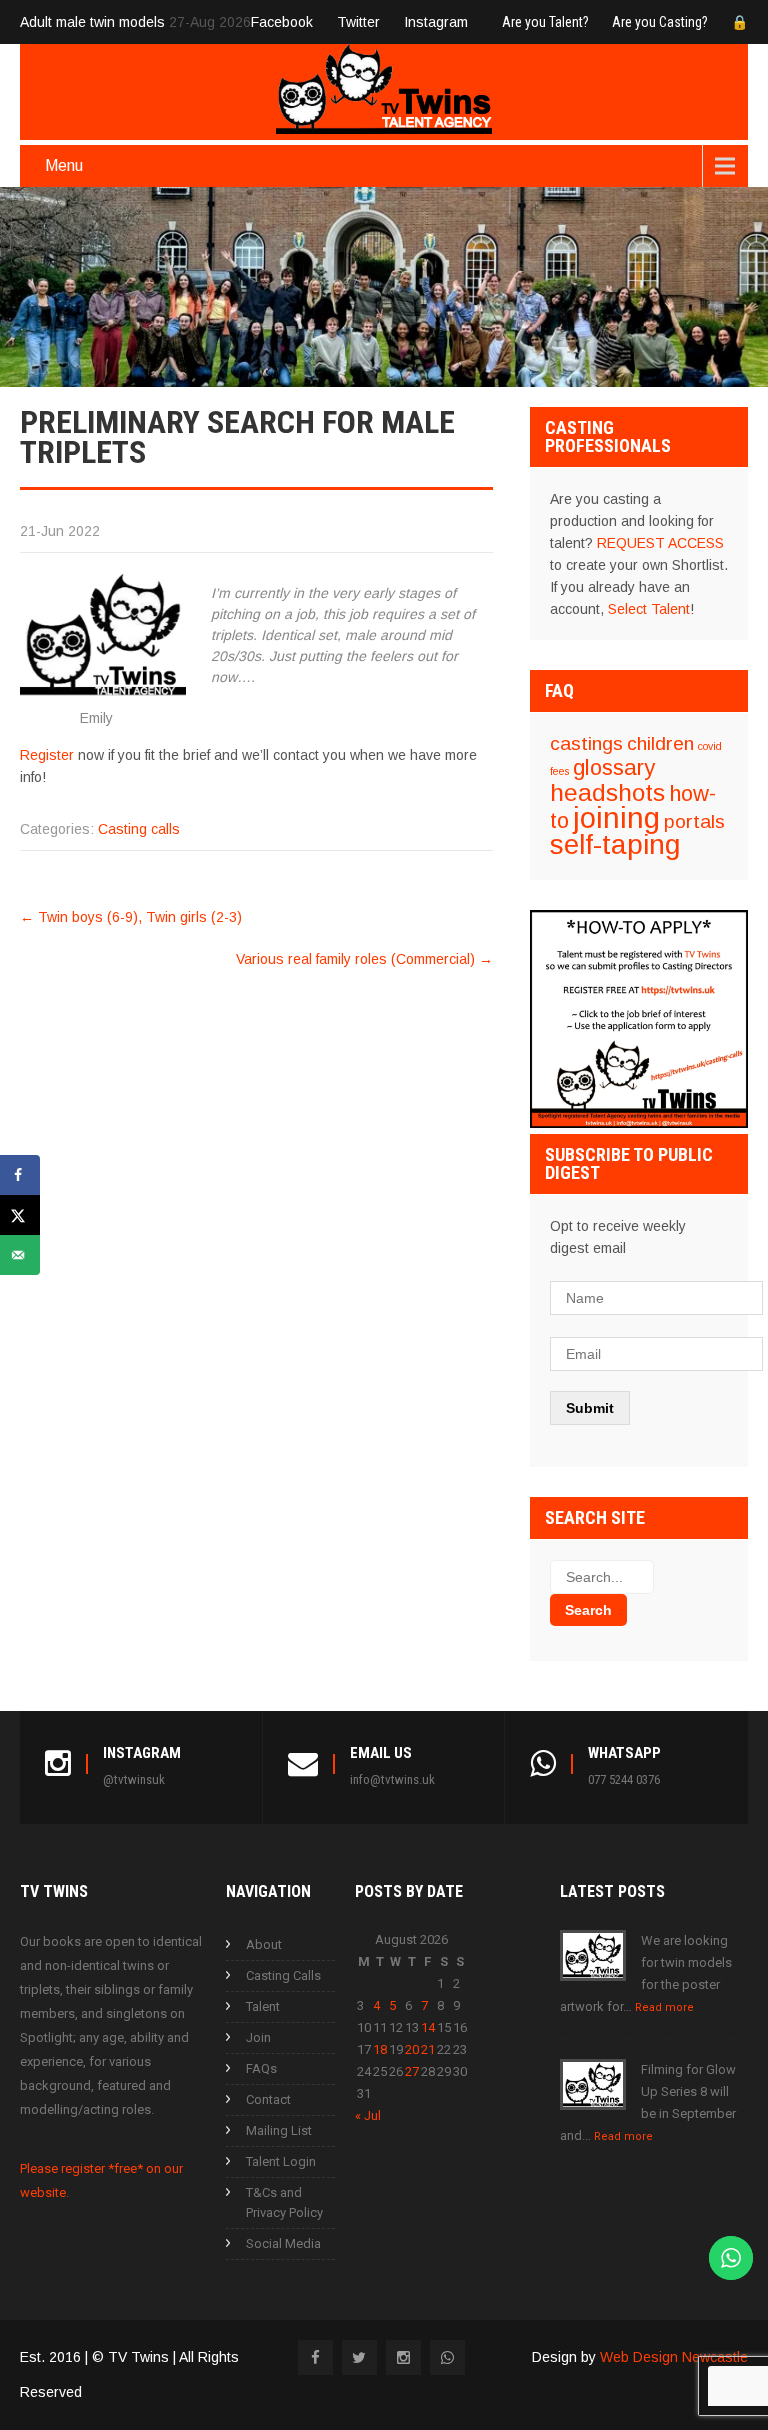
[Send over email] (20, 1255)
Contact (268, 2099)
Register (47, 755)
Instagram (436, 22)
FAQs (261, 2068)
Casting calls (139, 829)
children (660, 743)
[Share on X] (20, 1215)
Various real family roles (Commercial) (364, 959)
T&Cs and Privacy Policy (284, 2202)
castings (586, 743)
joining (616, 817)
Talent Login (281, 2161)
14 (428, 2027)
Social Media (283, 2243)
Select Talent (649, 609)
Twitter (358, 22)
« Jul (368, 2115)
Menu (64, 165)
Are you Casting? (660, 22)
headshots (607, 792)
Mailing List (279, 2130)
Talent (263, 2006)
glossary (614, 767)
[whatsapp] (447, 2357)
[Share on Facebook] (20, 1175)
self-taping (615, 844)
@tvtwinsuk (134, 1779)
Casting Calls (283, 1975)
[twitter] (359, 2357)
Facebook (282, 22)
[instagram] (403, 2357)
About (264, 1944)
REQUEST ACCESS (660, 543)
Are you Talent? (545, 22)
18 (380, 2049)
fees (559, 771)
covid (710, 746)
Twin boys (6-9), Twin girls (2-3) (131, 917)
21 (428, 2049)
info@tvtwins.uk (392, 1779)
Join (258, 2037)
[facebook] (315, 2357)
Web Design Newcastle (674, 2357)
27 (412, 2071)
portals (694, 821)
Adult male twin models (92, 22)
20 (412, 2049)
